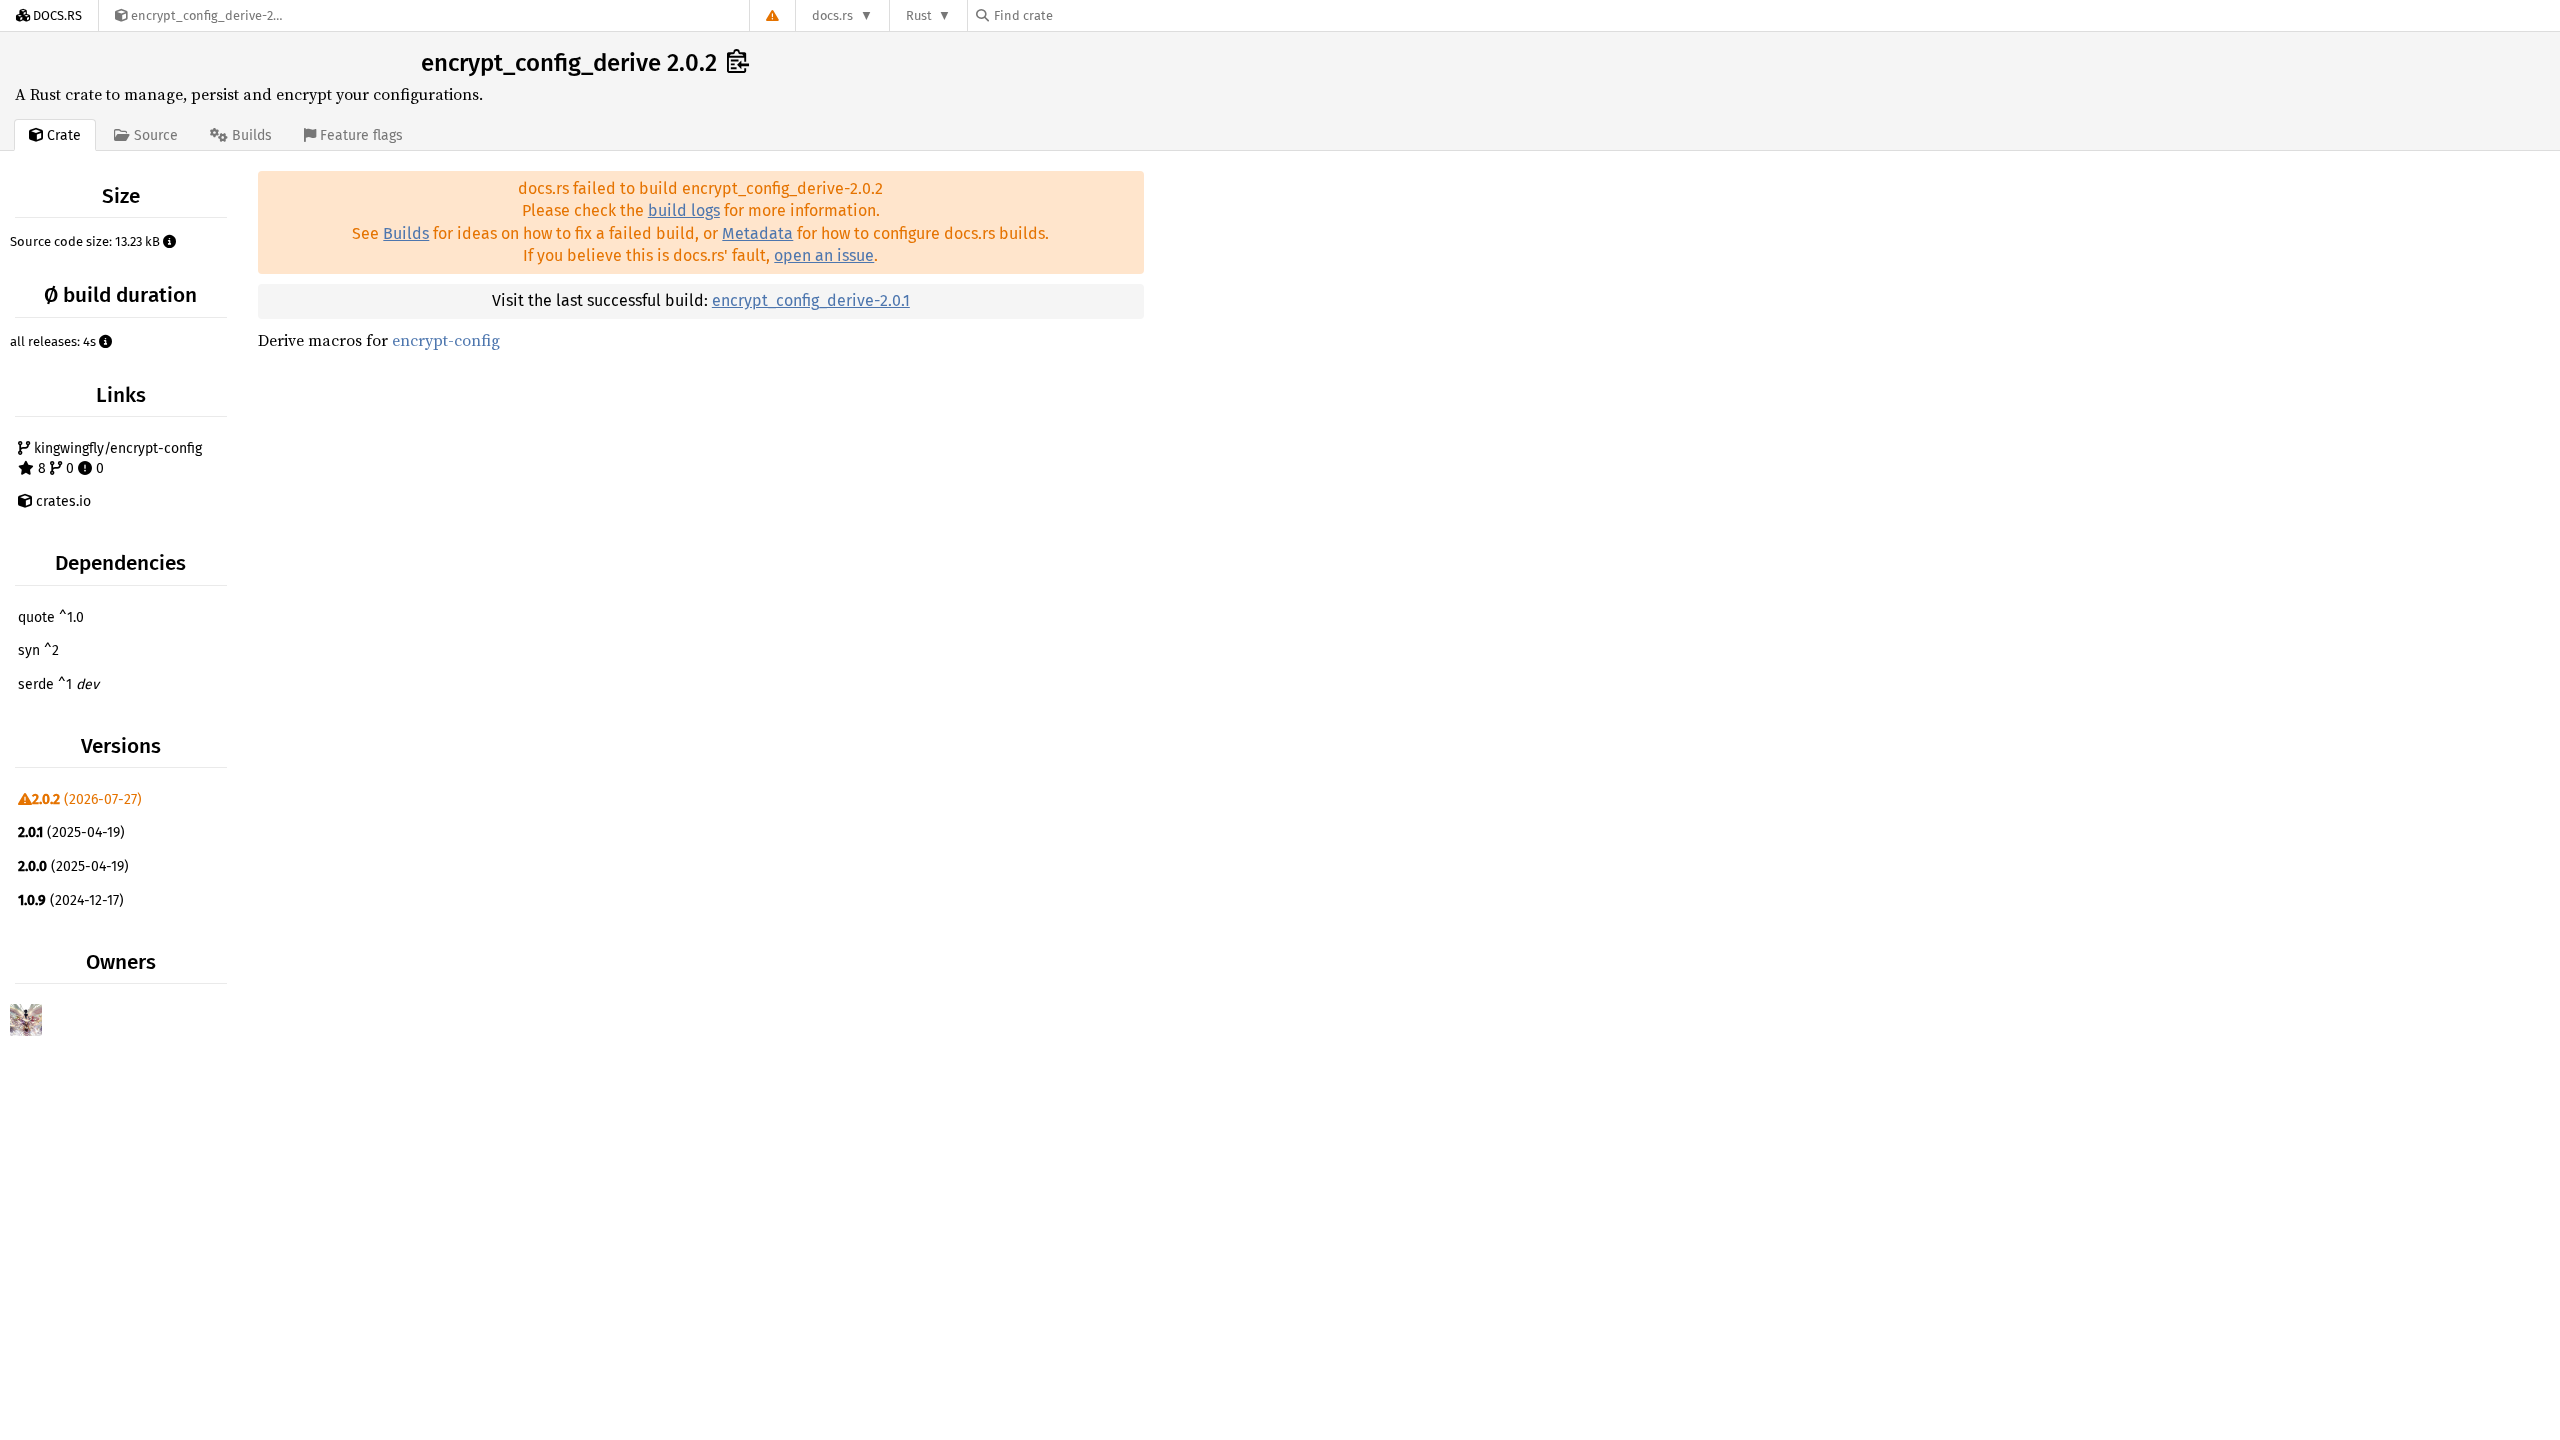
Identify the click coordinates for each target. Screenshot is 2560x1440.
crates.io (61, 501)
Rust (919, 15)
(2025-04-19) (71, 832)
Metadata (757, 233)
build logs (684, 210)
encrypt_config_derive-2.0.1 (811, 300)
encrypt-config (446, 340)
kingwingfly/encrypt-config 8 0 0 (116, 458)
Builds (406, 233)
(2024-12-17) (71, 900)
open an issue (824, 255)
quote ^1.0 (51, 617)
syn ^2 (38, 650)
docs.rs (832, 15)
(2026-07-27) (87, 799)
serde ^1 (58, 684)
